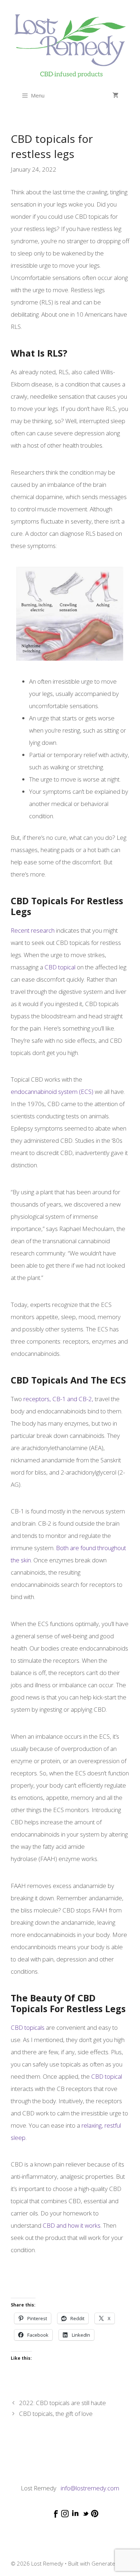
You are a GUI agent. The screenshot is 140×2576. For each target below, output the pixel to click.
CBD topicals (28, 2027)
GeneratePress (111, 2563)
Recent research (33, 930)
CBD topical (60, 967)
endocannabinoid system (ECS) (52, 1092)
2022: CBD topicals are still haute (62, 2403)
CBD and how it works (72, 2225)
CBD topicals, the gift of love (56, 2414)
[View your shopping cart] (115, 95)
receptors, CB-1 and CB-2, (58, 1399)
